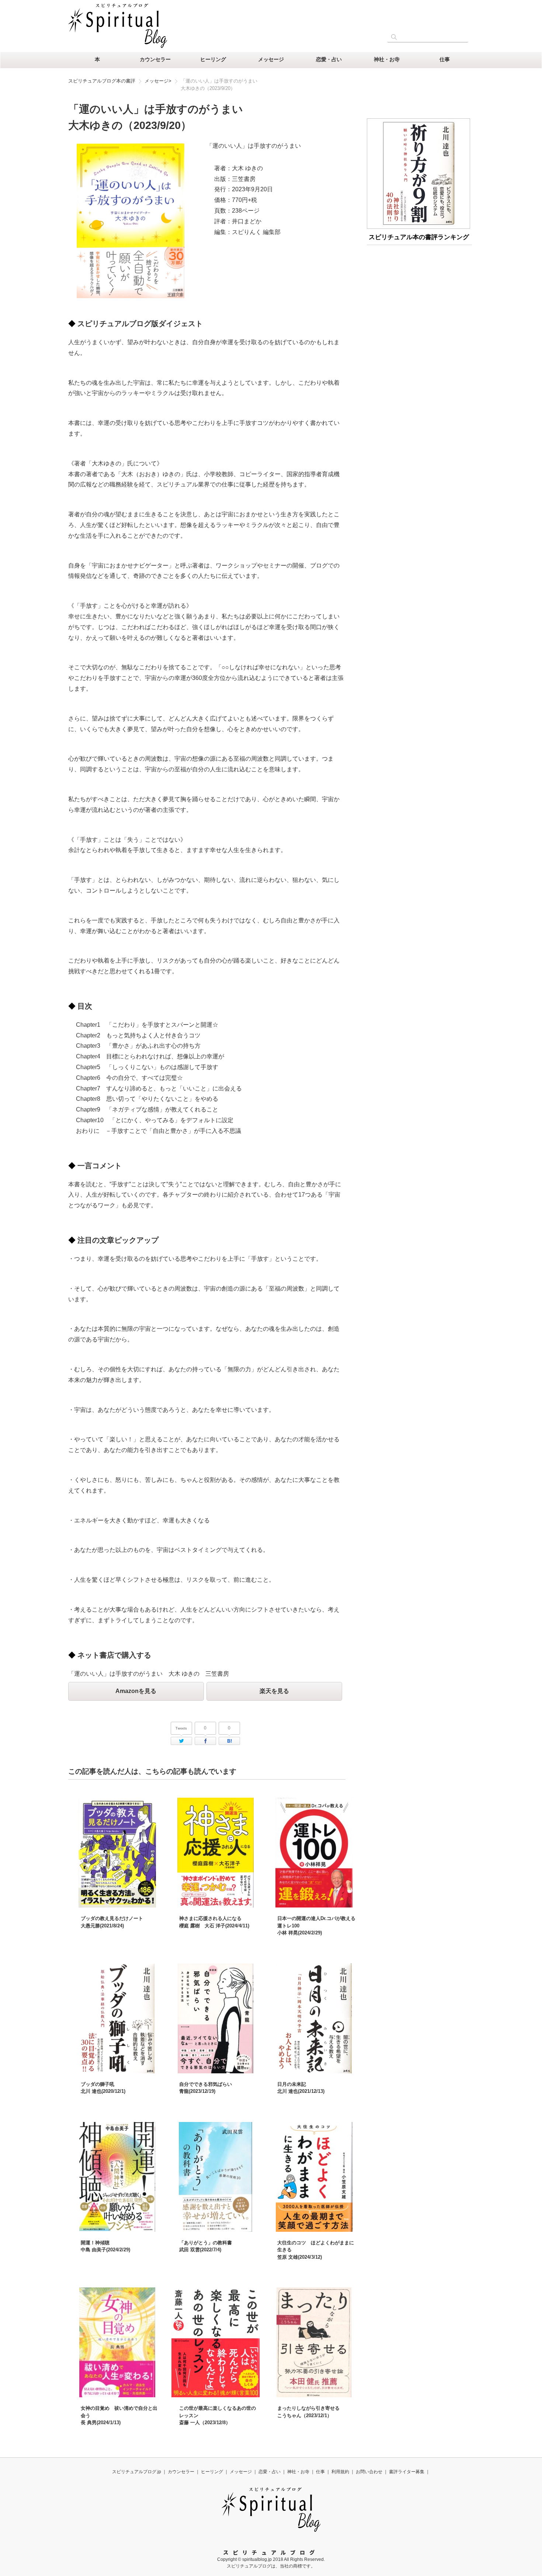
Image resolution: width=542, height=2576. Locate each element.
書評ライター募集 (407, 2472)
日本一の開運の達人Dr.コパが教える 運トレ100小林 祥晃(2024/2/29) (316, 1926)
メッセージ (271, 59)
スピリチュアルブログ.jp (137, 2472)
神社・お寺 (387, 59)
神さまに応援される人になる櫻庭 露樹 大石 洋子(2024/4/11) (214, 1922)
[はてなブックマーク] (229, 1741)
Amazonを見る (136, 1691)
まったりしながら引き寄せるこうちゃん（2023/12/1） (308, 2412)
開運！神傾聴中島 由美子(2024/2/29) (105, 2246)
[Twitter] (181, 1741)
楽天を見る (274, 1691)
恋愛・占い (329, 59)
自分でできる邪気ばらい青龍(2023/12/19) (206, 2088)
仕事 (445, 59)
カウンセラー (155, 59)
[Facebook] (205, 1741)
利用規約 (340, 2472)
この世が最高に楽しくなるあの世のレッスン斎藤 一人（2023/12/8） (218, 2415)
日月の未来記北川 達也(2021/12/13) (301, 2088)
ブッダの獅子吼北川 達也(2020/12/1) (103, 2088)
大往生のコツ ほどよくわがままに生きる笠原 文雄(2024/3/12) (316, 2250)
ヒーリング (213, 59)
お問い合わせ (369, 2472)
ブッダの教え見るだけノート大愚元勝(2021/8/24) (112, 1922)
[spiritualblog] (271, 2530)
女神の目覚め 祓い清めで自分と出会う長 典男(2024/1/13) (119, 2415)
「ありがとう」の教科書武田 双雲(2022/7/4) (206, 2246)
